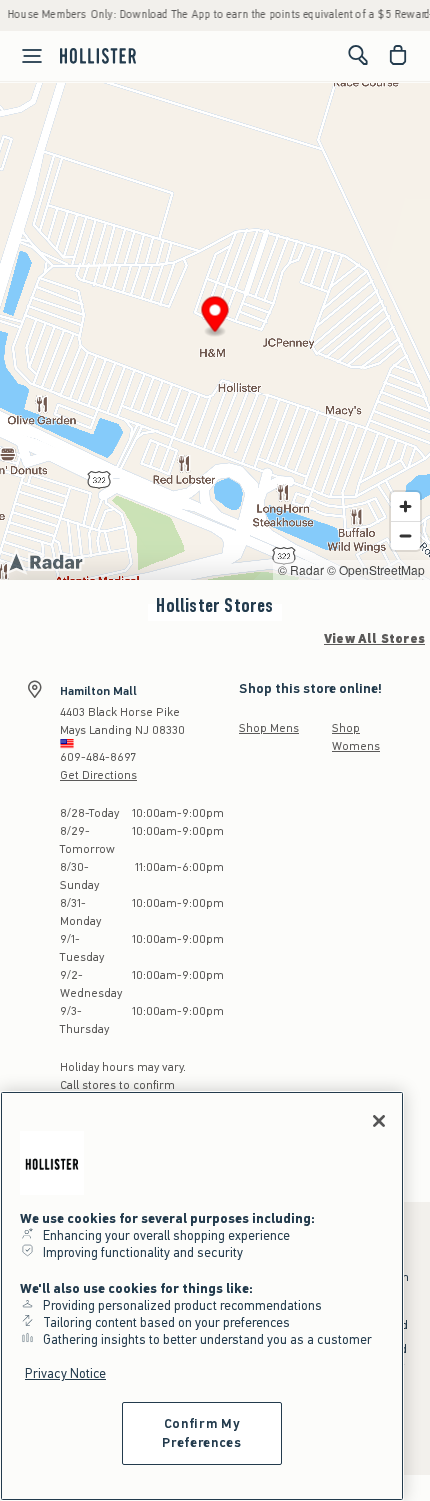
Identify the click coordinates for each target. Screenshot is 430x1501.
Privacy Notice (65, 1373)
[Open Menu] (24, 56)
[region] (202, 1296)
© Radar (301, 569)
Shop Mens (269, 728)
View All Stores (374, 639)
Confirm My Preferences (201, 1432)
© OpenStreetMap (376, 569)
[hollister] (98, 55)
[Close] (379, 1121)
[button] (215, 317)
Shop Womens (356, 737)
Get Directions (98, 775)
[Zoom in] (405, 506)
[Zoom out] (405, 535)
